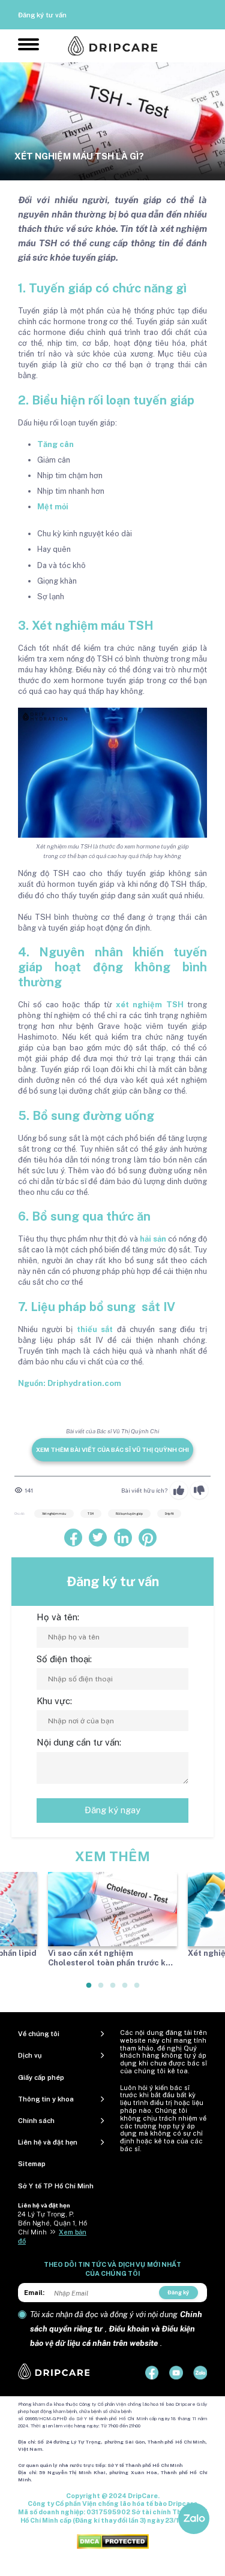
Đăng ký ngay (112, 1810)
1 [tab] (89, 1990)
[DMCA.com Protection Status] (113, 2541)
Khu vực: (54, 1701)
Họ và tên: (58, 1617)
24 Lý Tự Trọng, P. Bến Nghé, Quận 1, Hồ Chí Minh (52, 2223)
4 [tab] (125, 1990)
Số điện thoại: (64, 1659)
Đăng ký (178, 2292)
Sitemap (32, 2164)
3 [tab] (113, 1990)
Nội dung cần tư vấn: (79, 1742)
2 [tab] (101, 1990)
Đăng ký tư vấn (42, 15)
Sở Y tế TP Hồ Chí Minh (56, 2186)
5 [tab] (137, 1990)
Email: (34, 2293)
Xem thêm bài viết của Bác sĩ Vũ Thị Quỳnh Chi (112, 1449)
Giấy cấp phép (41, 2077)
